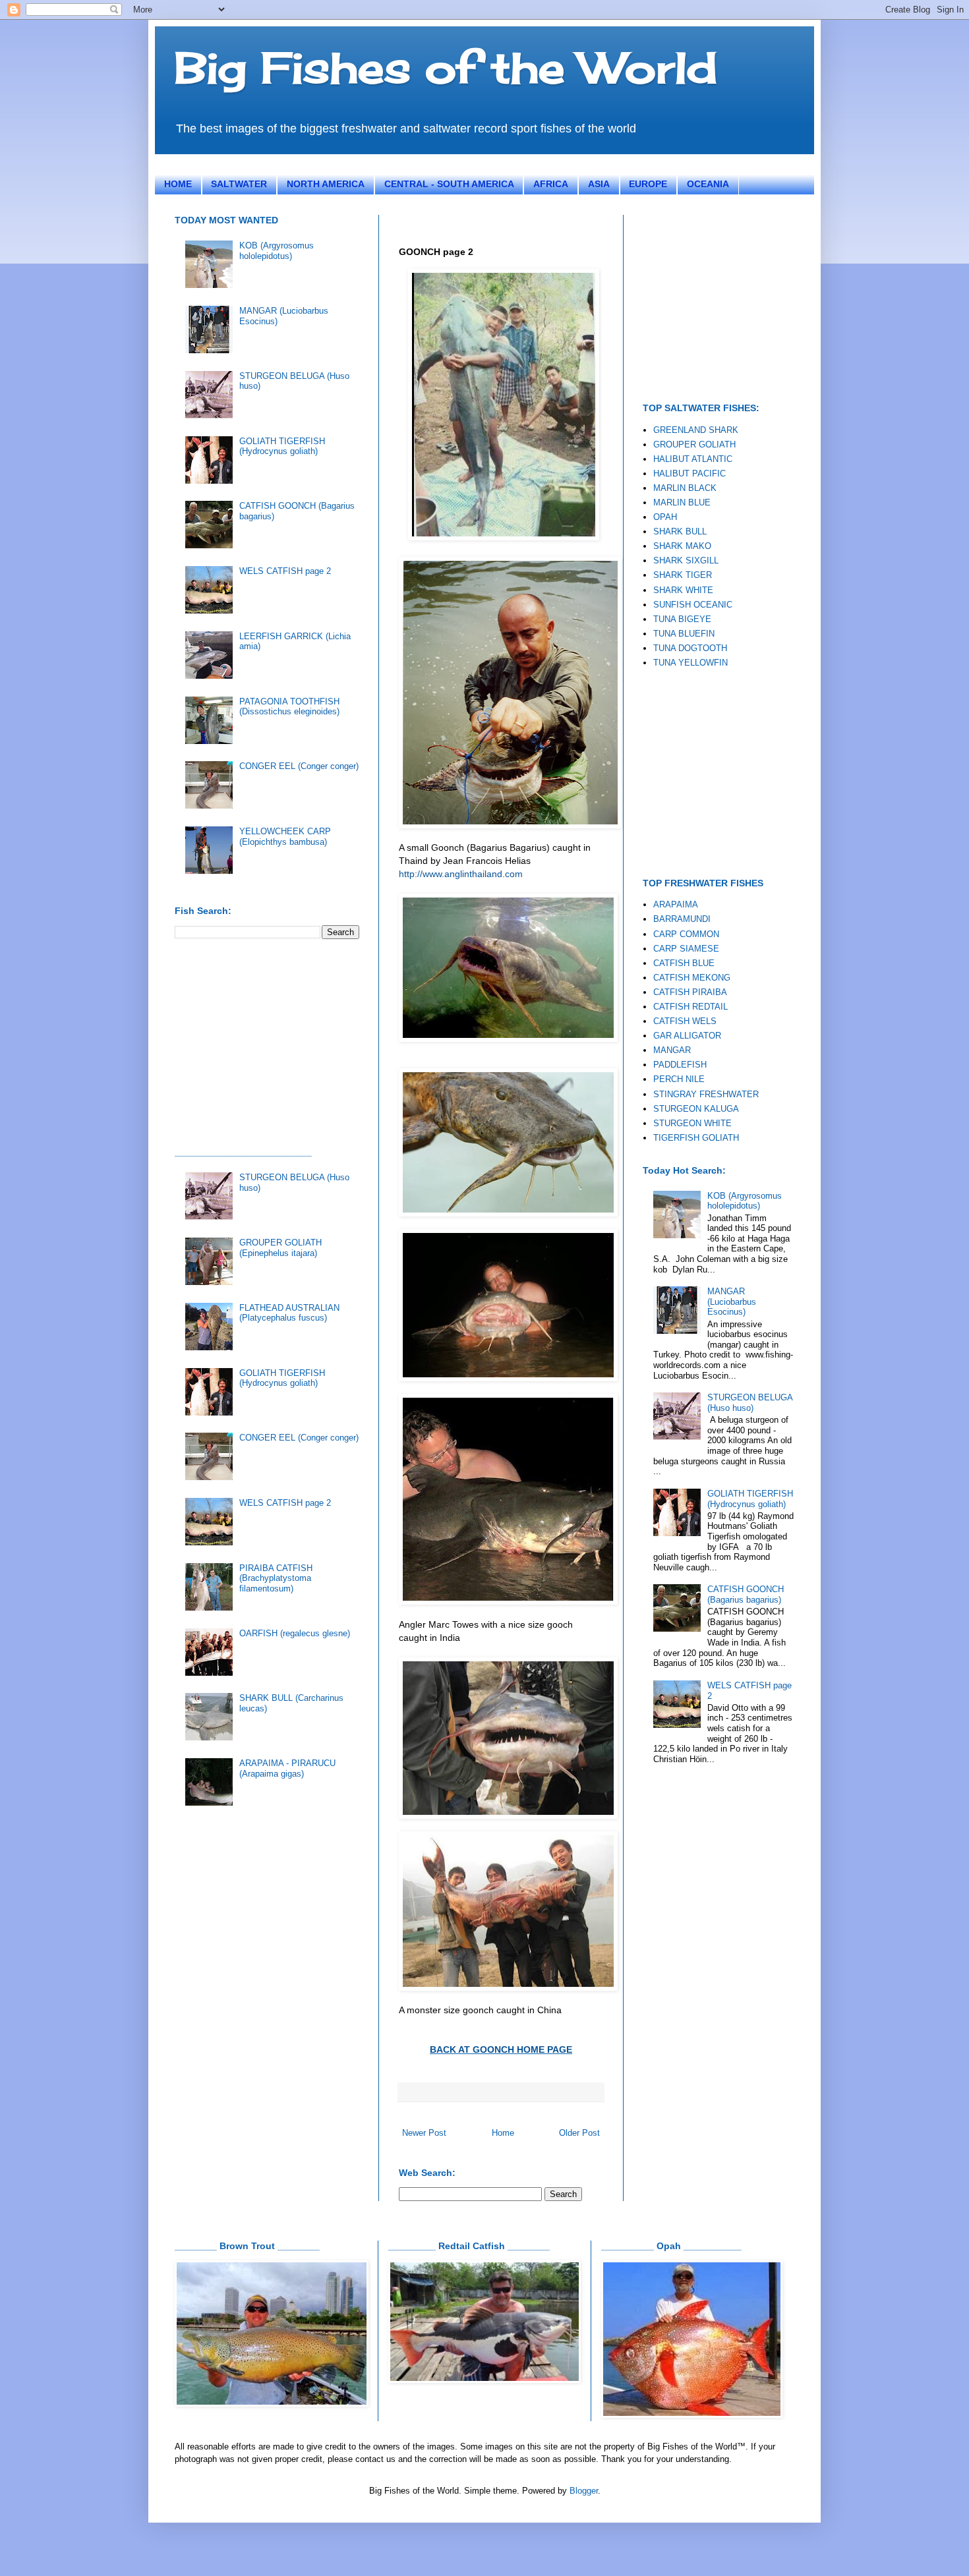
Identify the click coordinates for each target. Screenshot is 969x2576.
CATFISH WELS (685, 1021)
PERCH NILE (679, 1079)
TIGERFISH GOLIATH (696, 1138)
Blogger (584, 2491)
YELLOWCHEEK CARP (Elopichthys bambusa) (285, 837)
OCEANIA (708, 184)
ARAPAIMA (676, 904)
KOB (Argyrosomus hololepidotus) (277, 251)
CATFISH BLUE (684, 963)
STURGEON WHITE (692, 1123)
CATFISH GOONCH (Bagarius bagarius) (746, 1594)
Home (503, 2133)
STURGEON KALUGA (696, 1109)
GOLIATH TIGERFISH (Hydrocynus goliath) (282, 446)
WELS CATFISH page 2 (285, 571)
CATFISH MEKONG (692, 978)
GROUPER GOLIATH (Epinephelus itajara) (280, 1248)
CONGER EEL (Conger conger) (299, 766)
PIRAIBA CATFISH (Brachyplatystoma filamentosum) (276, 1578)
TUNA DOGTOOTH (690, 648)
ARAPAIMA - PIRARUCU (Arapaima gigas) (287, 1768)
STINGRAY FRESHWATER (706, 1094)
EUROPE (648, 184)
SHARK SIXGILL (686, 560)
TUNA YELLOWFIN (690, 663)
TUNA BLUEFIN (684, 634)
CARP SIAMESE (686, 949)
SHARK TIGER (683, 575)
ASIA (599, 184)
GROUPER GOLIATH (694, 444)
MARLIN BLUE (682, 502)
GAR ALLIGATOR (687, 1036)
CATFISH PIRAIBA (690, 992)
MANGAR (672, 1050)
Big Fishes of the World (446, 67)
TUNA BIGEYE (682, 619)
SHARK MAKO (682, 546)
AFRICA (551, 184)
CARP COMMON (686, 934)
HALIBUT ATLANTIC (693, 459)
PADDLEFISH (680, 1065)
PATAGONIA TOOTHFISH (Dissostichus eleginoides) (289, 707)
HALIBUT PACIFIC (690, 473)
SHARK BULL (680, 531)
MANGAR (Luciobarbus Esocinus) (732, 1302)
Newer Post (424, 2133)
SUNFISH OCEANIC (693, 605)
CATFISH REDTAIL (690, 1007)
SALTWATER (239, 184)
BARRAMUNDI (682, 919)
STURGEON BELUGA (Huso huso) (750, 1403)
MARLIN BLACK (685, 488)
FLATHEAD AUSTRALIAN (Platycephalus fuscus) (289, 1313)
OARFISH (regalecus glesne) (295, 1633)
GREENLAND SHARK (696, 430)
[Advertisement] (274, 1041)
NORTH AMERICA (326, 184)
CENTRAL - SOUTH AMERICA (449, 184)
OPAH (665, 517)
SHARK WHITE (683, 590)
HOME (178, 184)
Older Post (579, 2133)
